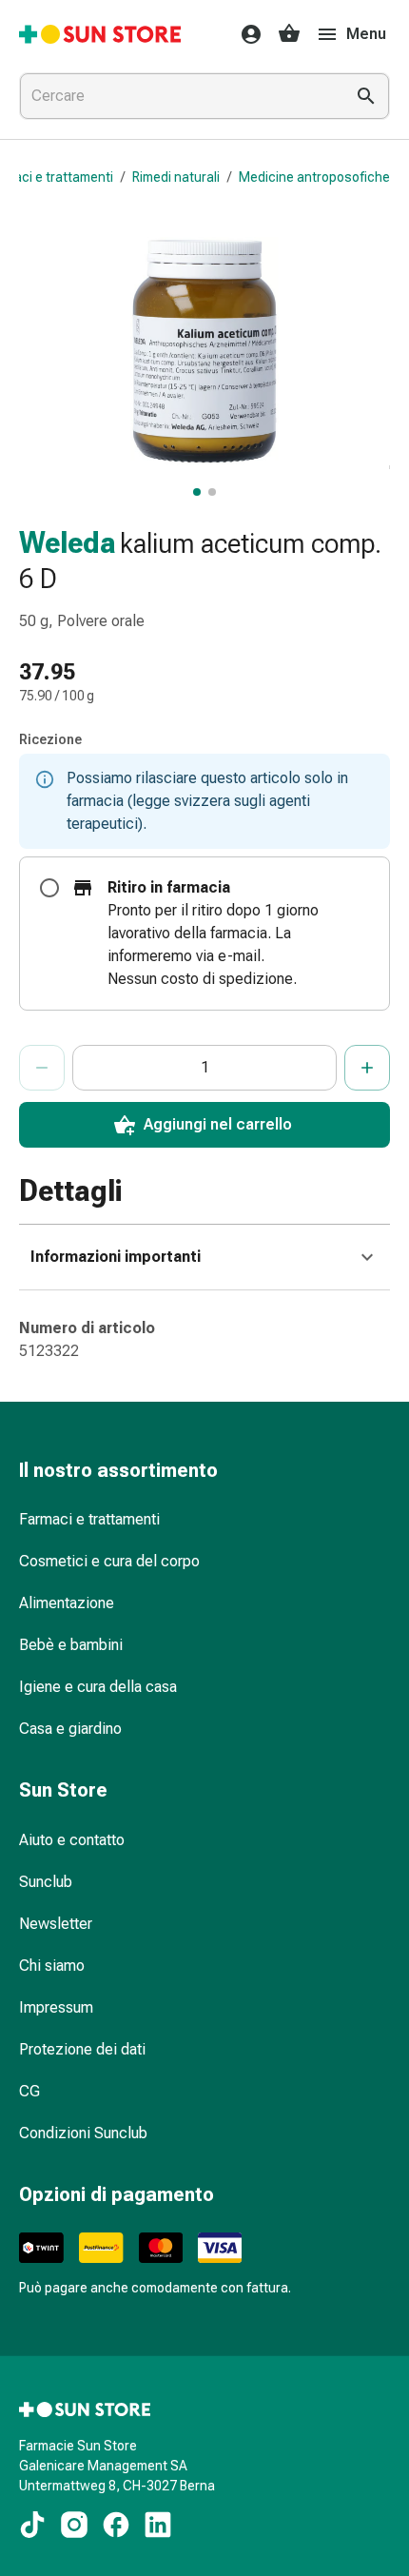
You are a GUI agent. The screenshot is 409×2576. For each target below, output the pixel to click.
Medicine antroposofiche (314, 177)
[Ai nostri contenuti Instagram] (74, 2525)
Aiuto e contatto (72, 1840)
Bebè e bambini (71, 1645)
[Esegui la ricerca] (366, 96)
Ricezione (50, 739)
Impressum (56, 2007)
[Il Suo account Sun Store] (245, 34)
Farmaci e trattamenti (89, 1519)
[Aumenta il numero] (367, 1068)
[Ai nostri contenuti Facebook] (116, 2525)
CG (29, 2091)
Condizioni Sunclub (83, 2133)
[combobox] (178, 96)
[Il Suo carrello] (289, 34)
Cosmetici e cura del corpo (109, 1561)
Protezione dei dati (82, 2049)
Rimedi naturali (176, 177)
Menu (366, 34)
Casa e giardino (70, 1729)
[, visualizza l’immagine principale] (197, 492)
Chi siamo (52, 1966)
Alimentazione (67, 1603)
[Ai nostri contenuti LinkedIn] (158, 2525)
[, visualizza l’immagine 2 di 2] (212, 492)
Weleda (68, 543)
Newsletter (56, 1924)
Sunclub (46, 1882)
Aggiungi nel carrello (218, 1124)
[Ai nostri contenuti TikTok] (32, 2525)
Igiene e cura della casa (98, 1687)
